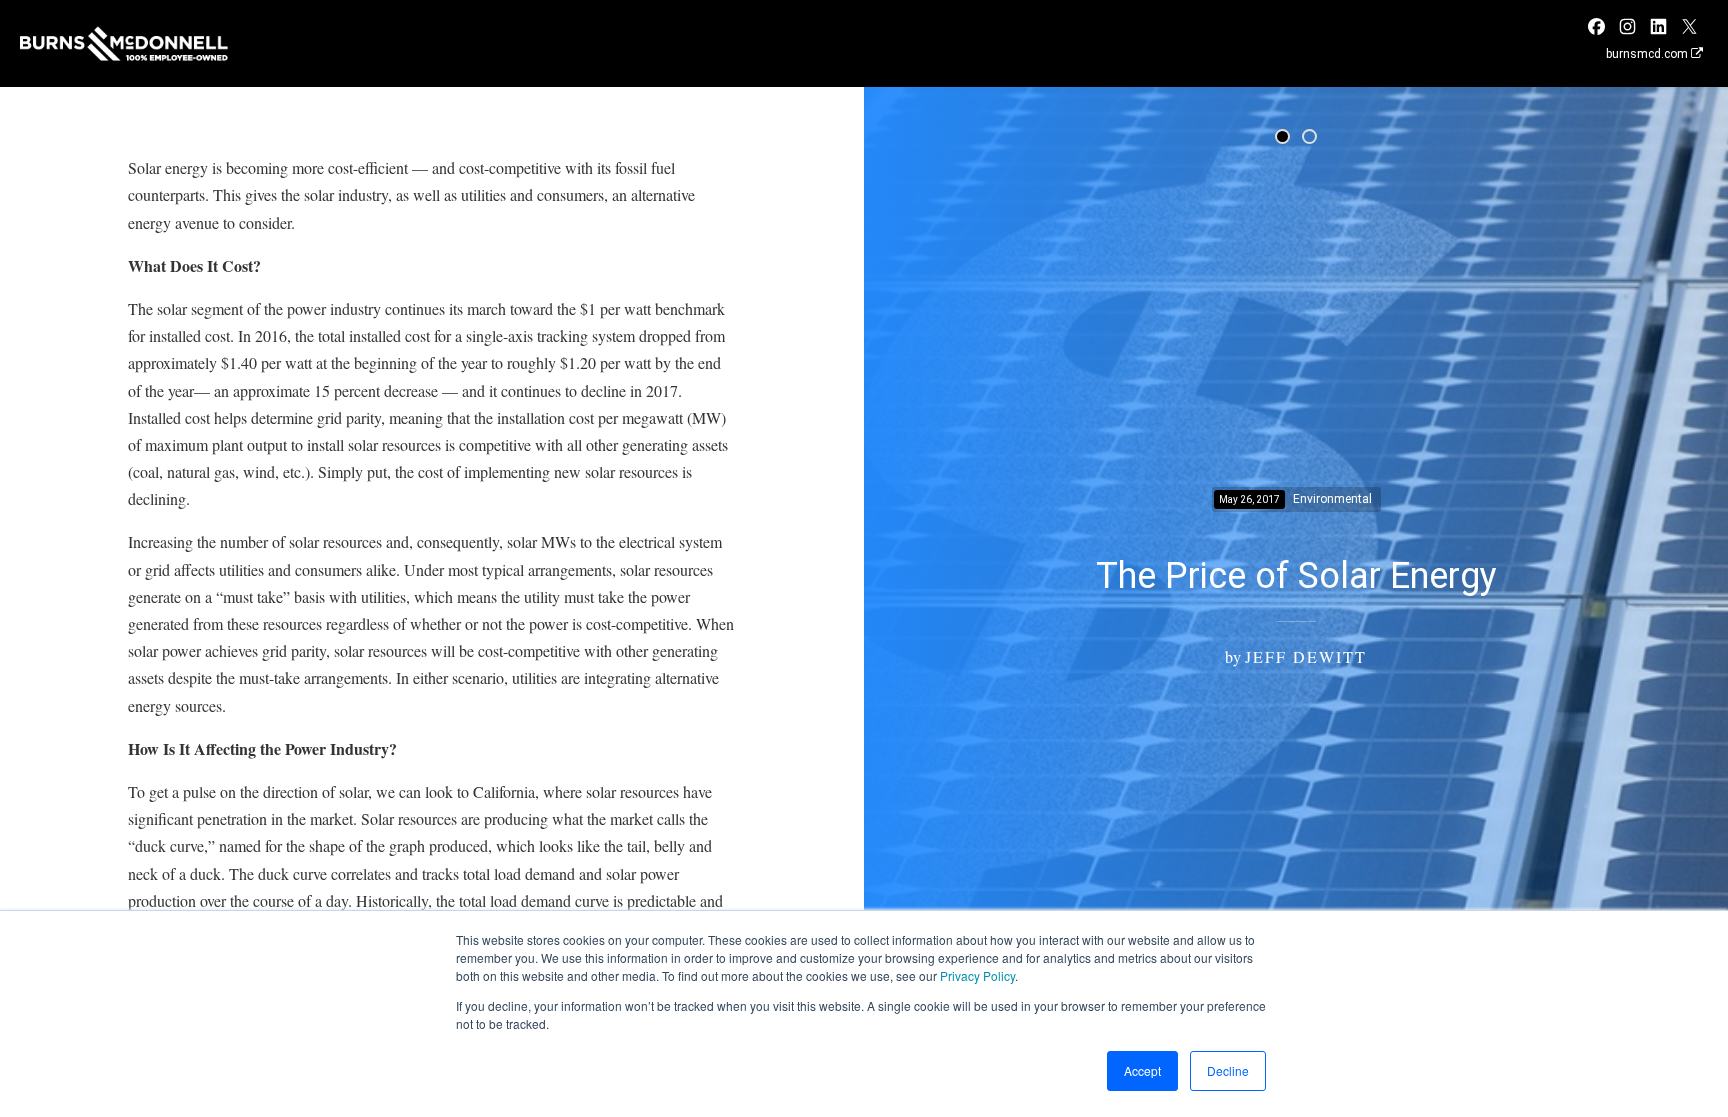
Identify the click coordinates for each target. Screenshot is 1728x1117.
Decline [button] (1228, 1070)
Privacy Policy (977, 975)
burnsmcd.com (1648, 54)
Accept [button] (1142, 1070)
